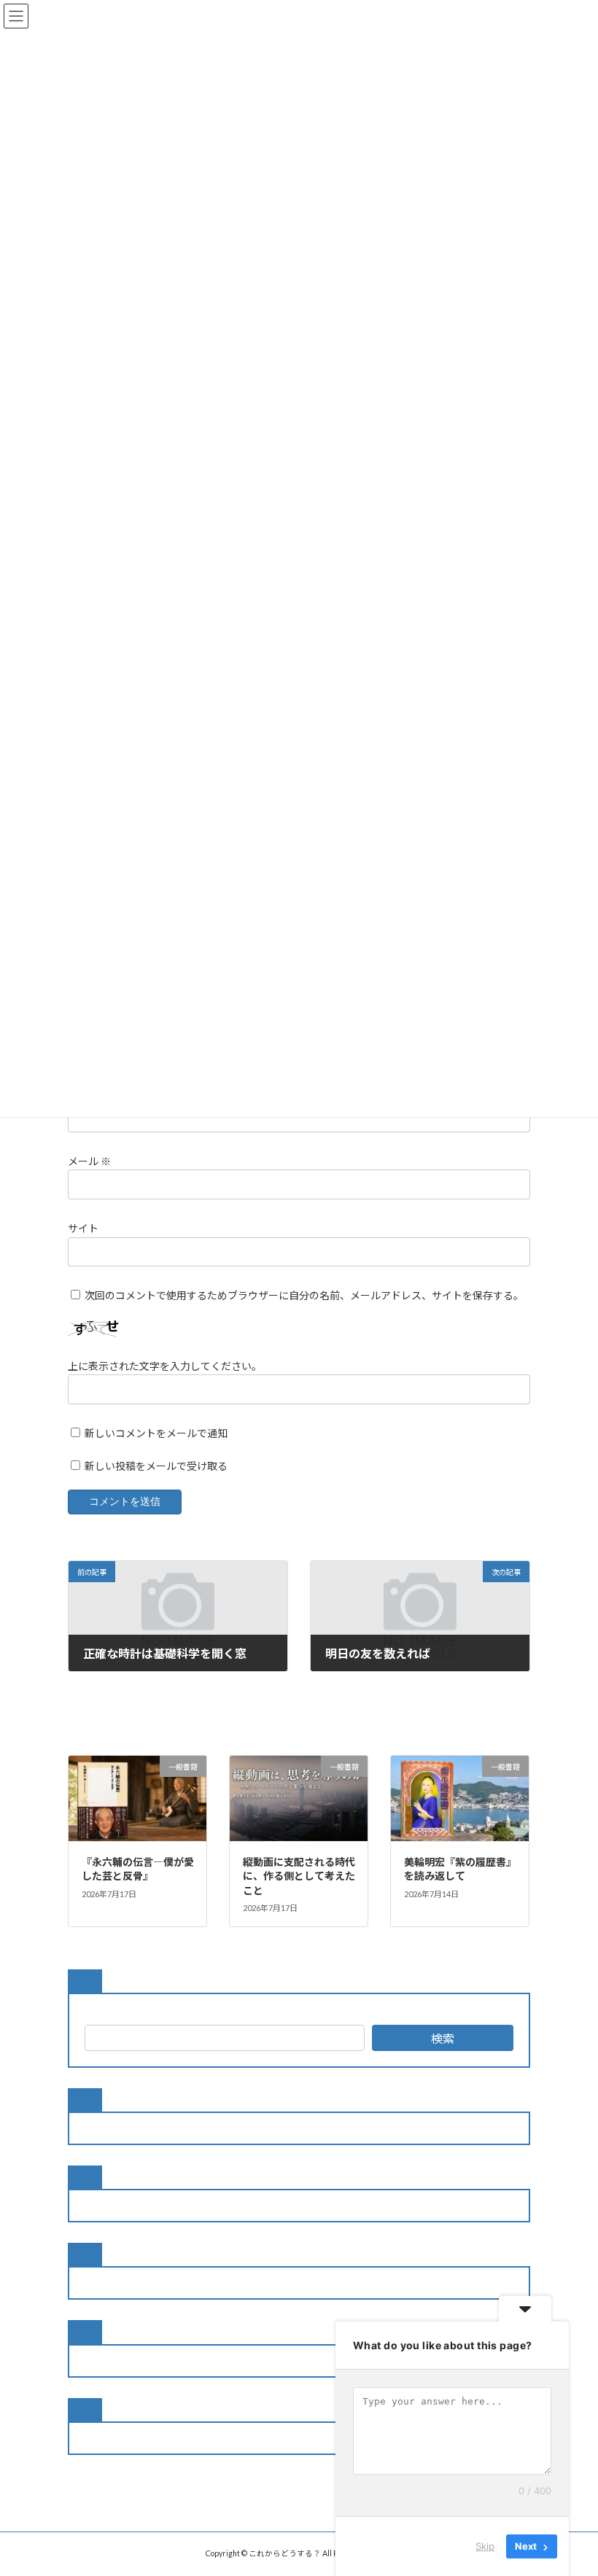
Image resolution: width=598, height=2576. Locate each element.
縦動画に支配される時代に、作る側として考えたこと (299, 1876)
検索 (443, 2038)
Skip (485, 2546)
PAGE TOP (571, 2483)
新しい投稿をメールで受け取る (156, 1465)
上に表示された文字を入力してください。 (165, 1366)
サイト (83, 1228)
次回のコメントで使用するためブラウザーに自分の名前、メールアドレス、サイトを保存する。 (304, 1295)
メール (89, 1161)
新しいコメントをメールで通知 (156, 1433)
